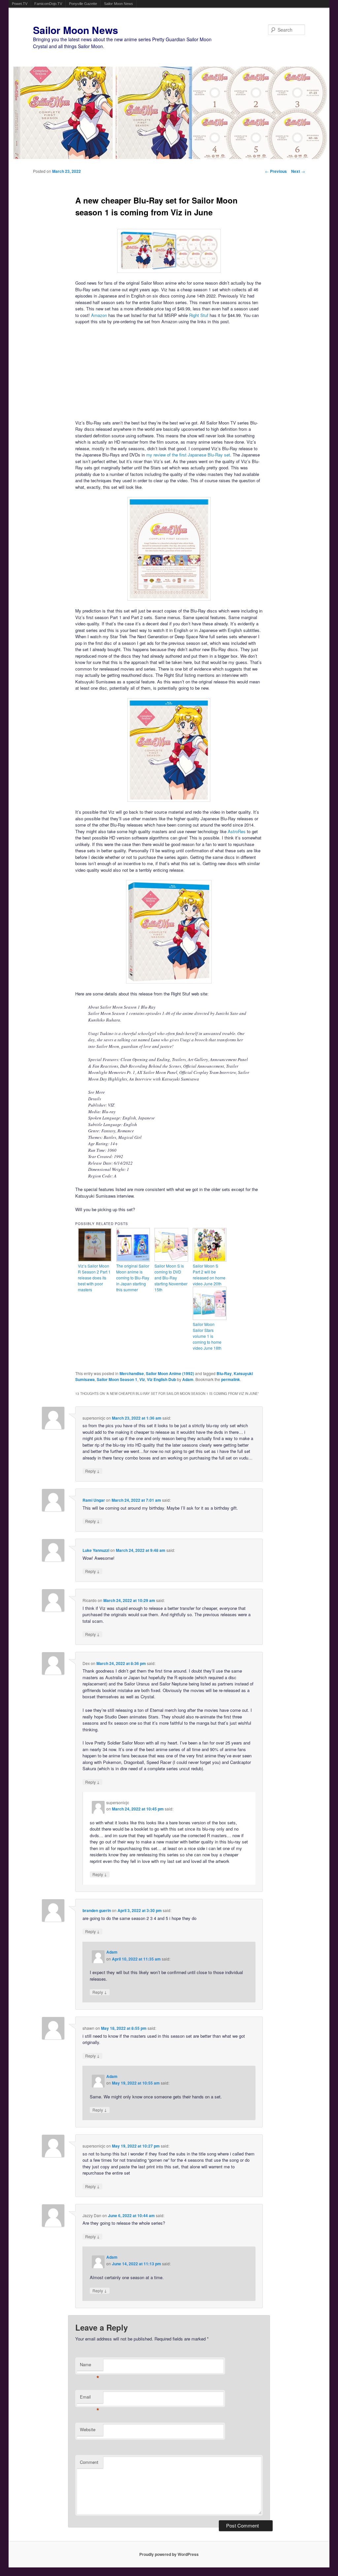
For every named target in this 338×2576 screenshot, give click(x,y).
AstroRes (237, 831)
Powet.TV (20, 4)
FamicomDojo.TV (48, 4)
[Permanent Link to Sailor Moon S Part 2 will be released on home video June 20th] (210, 1260)
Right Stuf (199, 315)
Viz (142, 1379)
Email (90, 2398)
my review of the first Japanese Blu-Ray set (188, 455)
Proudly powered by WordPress (169, 2554)
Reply (92, 1471)
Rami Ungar (94, 1500)
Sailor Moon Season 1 (117, 1379)
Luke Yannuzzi (96, 1550)
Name (90, 2366)
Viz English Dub (161, 1379)
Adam (188, 1379)
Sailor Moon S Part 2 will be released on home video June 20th (209, 1275)
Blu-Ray (224, 1373)
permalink (231, 1379)
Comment (89, 2462)
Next (298, 171)
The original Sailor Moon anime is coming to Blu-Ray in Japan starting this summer (133, 1278)
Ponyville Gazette (83, 4)
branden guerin (97, 1910)
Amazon (99, 315)
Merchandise (132, 1373)
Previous (276, 171)
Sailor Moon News (118, 4)
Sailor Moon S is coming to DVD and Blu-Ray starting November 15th (171, 1278)
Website (88, 2429)
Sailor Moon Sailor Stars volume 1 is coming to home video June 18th (207, 1336)
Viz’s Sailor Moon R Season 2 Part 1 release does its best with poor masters (94, 1278)
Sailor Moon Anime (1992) (170, 1373)
